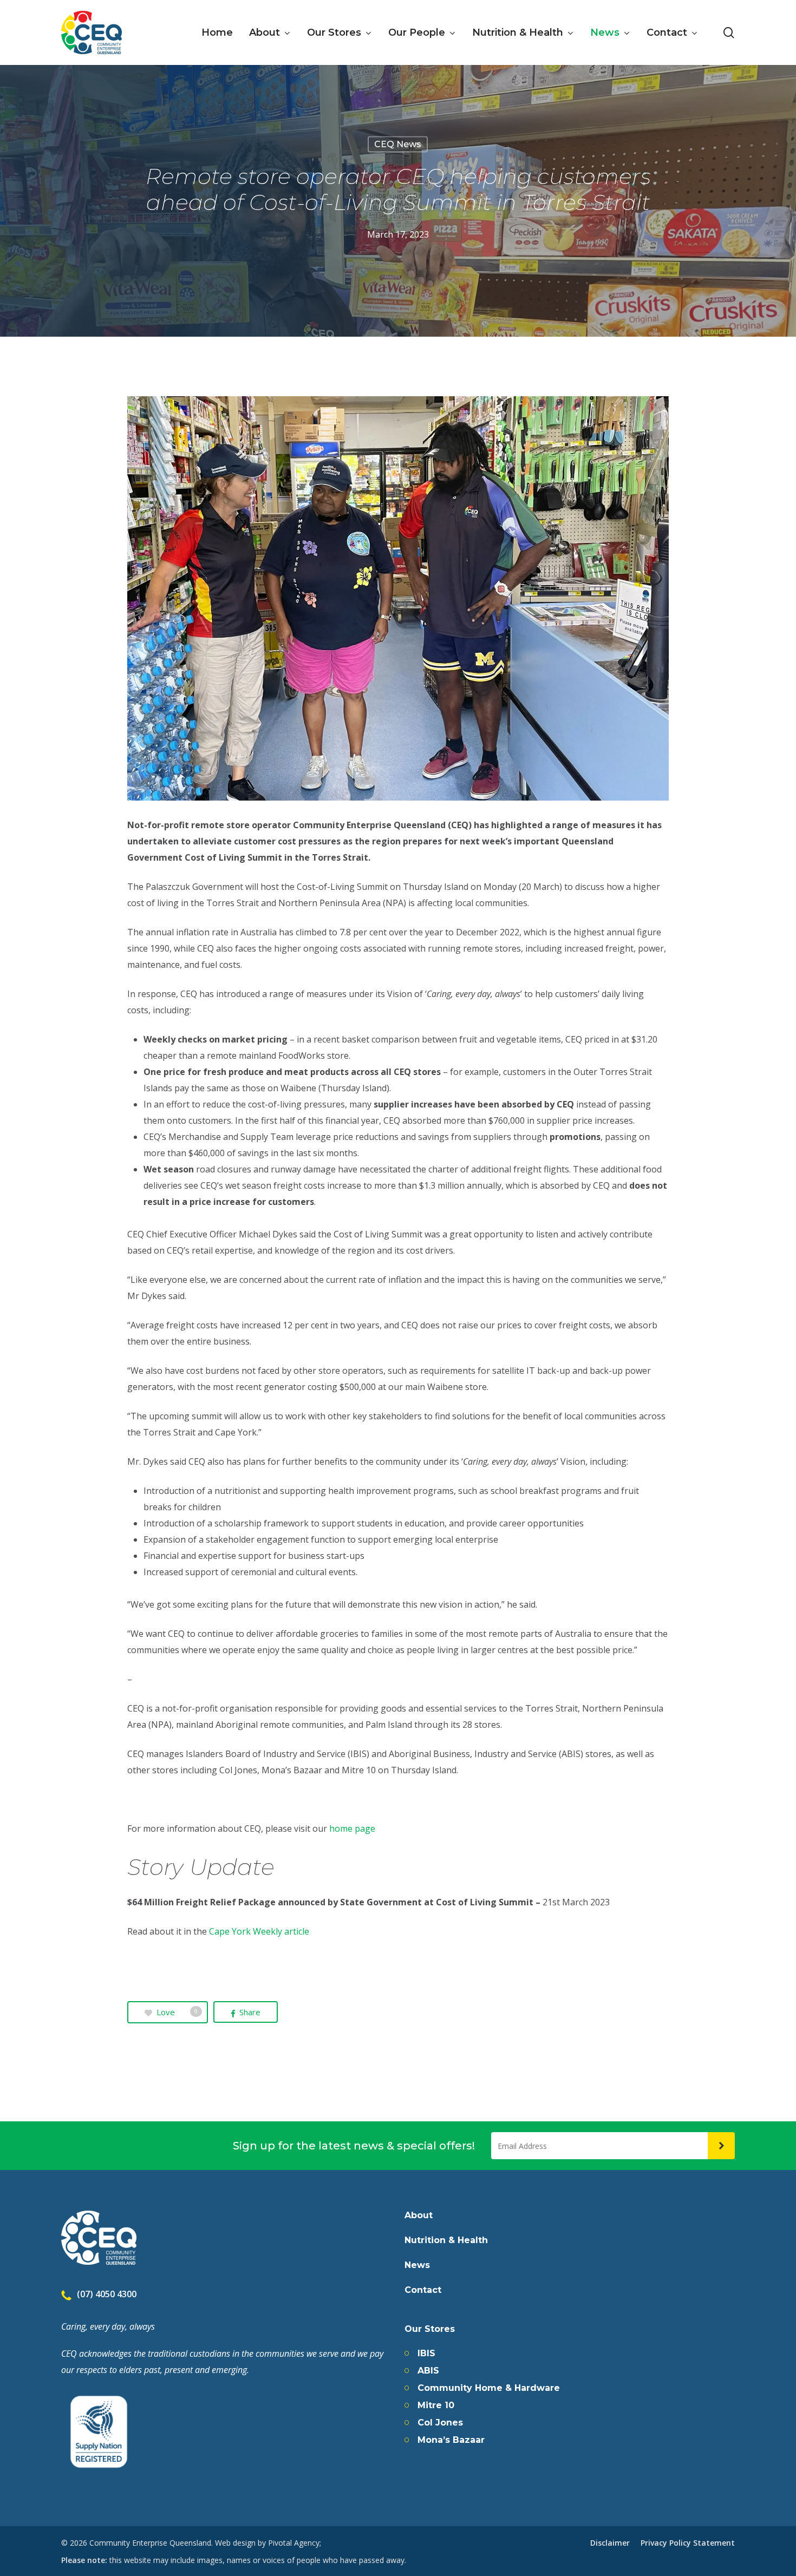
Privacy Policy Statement (688, 2543)
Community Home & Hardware (489, 2388)
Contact (423, 2290)
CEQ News (398, 144)
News (417, 2265)
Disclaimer (610, 2543)
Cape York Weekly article (259, 1931)
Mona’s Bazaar (451, 2440)
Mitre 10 (436, 2405)
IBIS (426, 2354)
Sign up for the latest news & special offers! (354, 2146)
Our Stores (430, 2329)
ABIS (428, 2371)
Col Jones (440, 2423)
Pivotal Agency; (295, 2543)
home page (352, 1828)
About (419, 2216)
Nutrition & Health (446, 2240)
